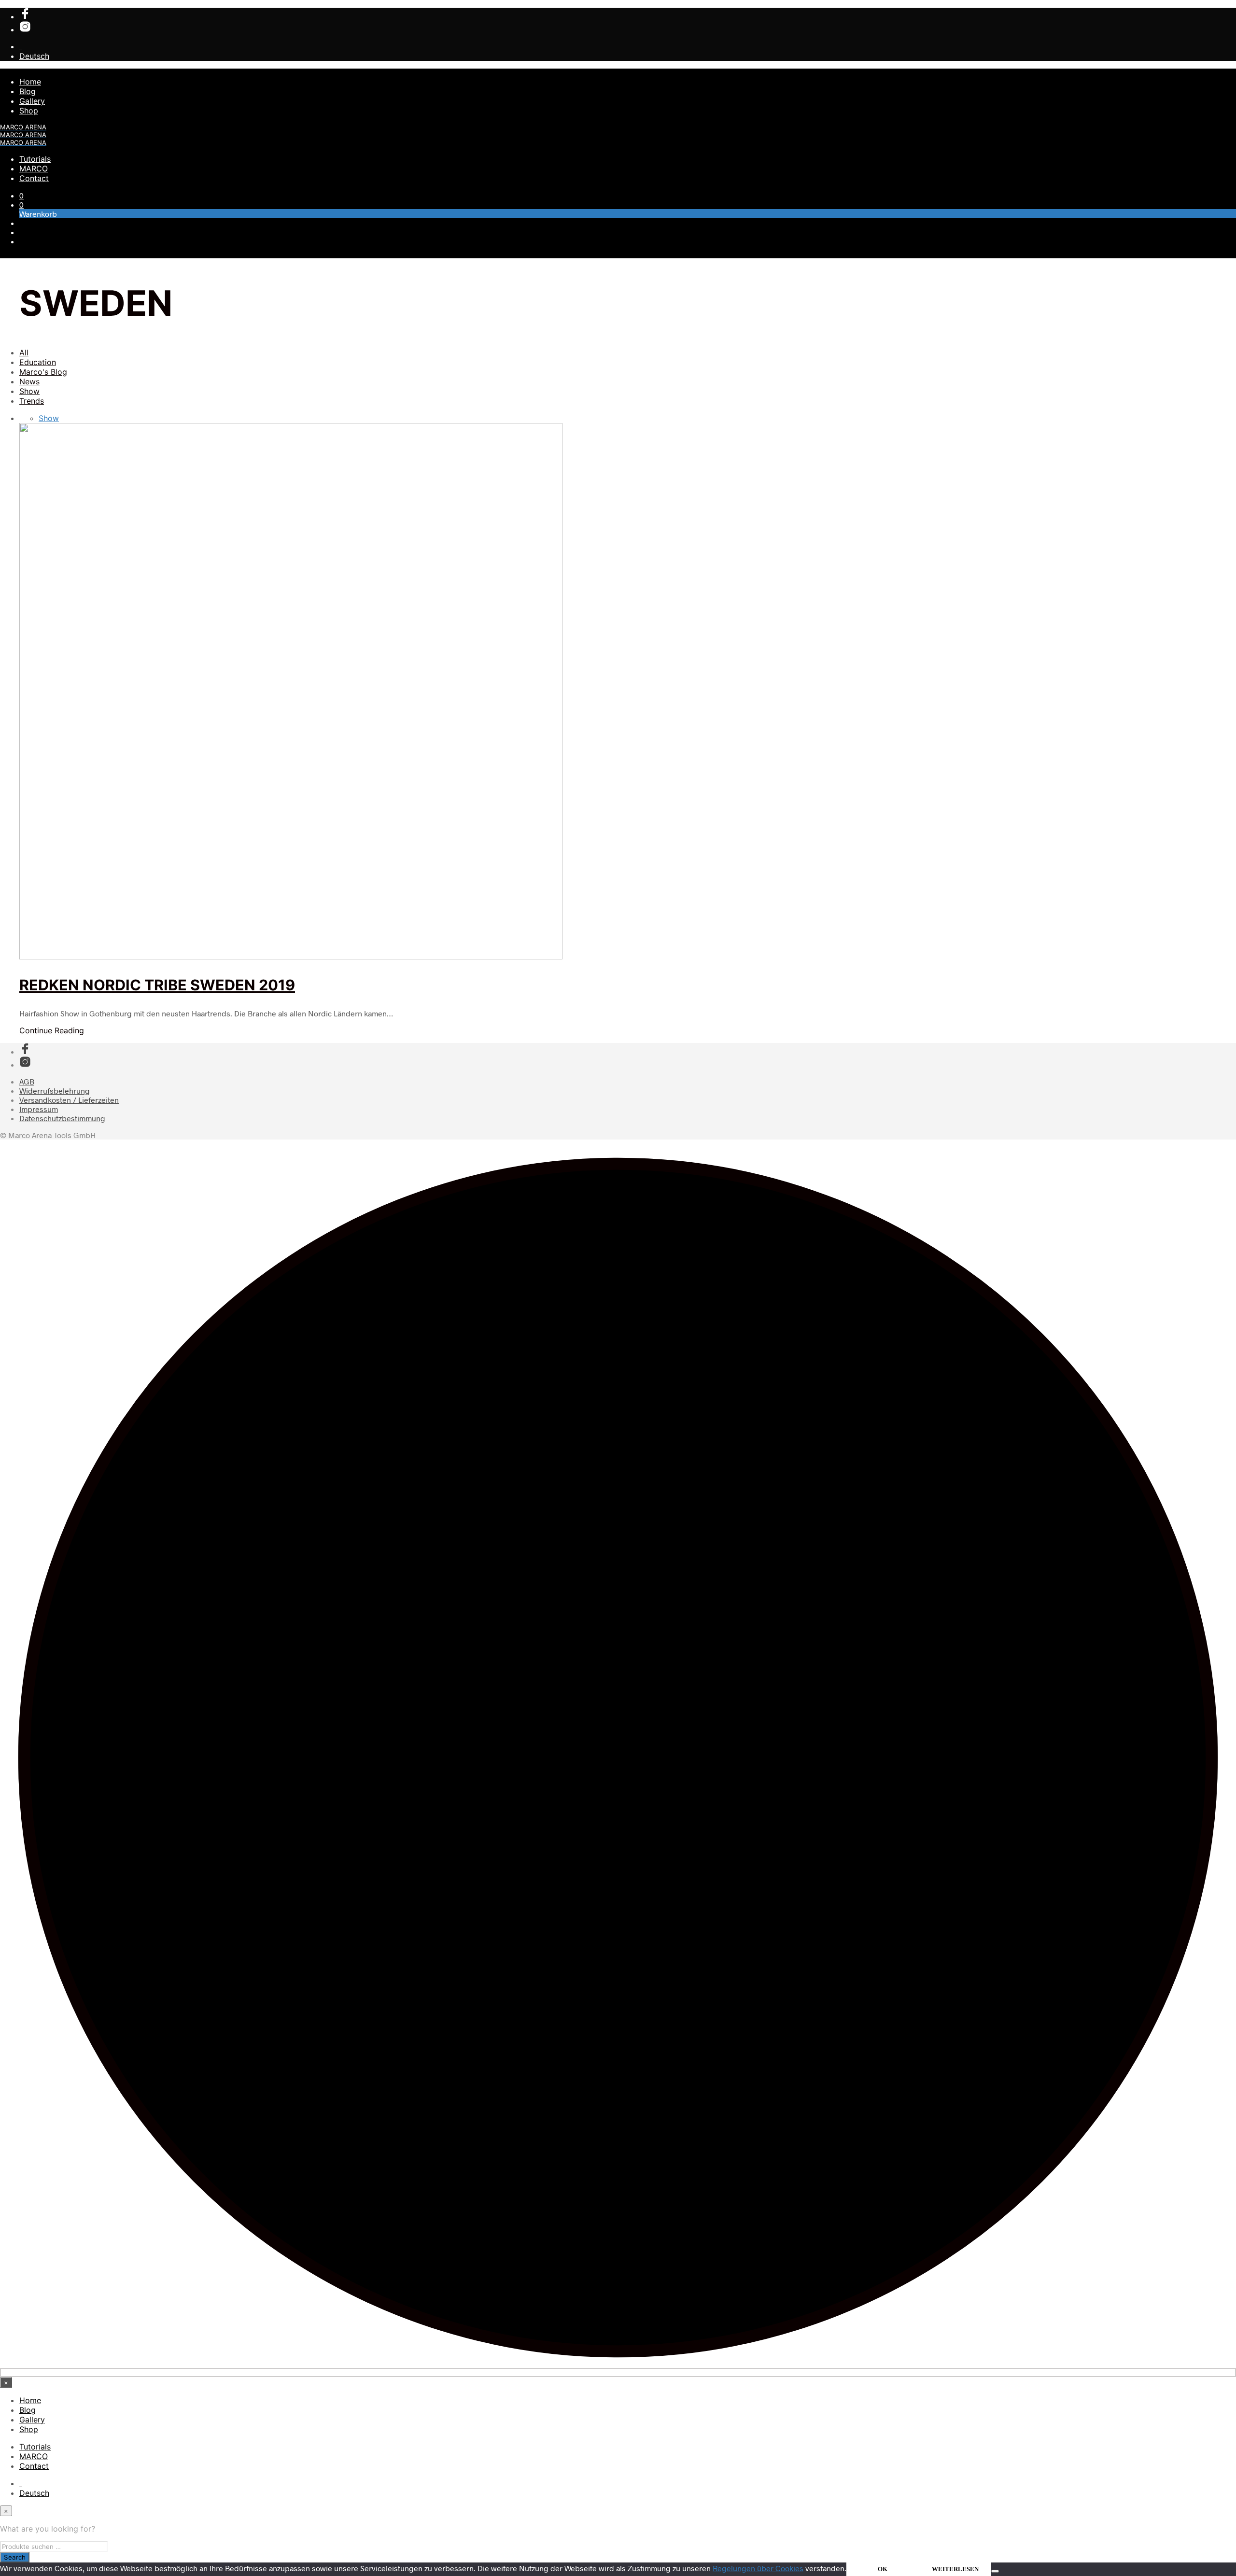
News (29, 381)
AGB (27, 1081)
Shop (29, 111)
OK (883, 2569)
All (24, 352)
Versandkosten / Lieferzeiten (69, 1100)
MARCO (34, 169)
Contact (34, 178)
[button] (21, 195)
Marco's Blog (43, 372)
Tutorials (35, 159)
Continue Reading (52, 1030)
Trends (32, 401)
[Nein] (995, 2571)
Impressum (39, 1109)
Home (30, 82)
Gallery (32, 101)
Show (29, 391)
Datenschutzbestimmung (62, 1118)
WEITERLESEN (955, 2569)
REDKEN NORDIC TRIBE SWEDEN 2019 (157, 985)
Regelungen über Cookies (758, 2568)
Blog (28, 91)
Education (38, 362)
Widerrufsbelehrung (55, 1091)
